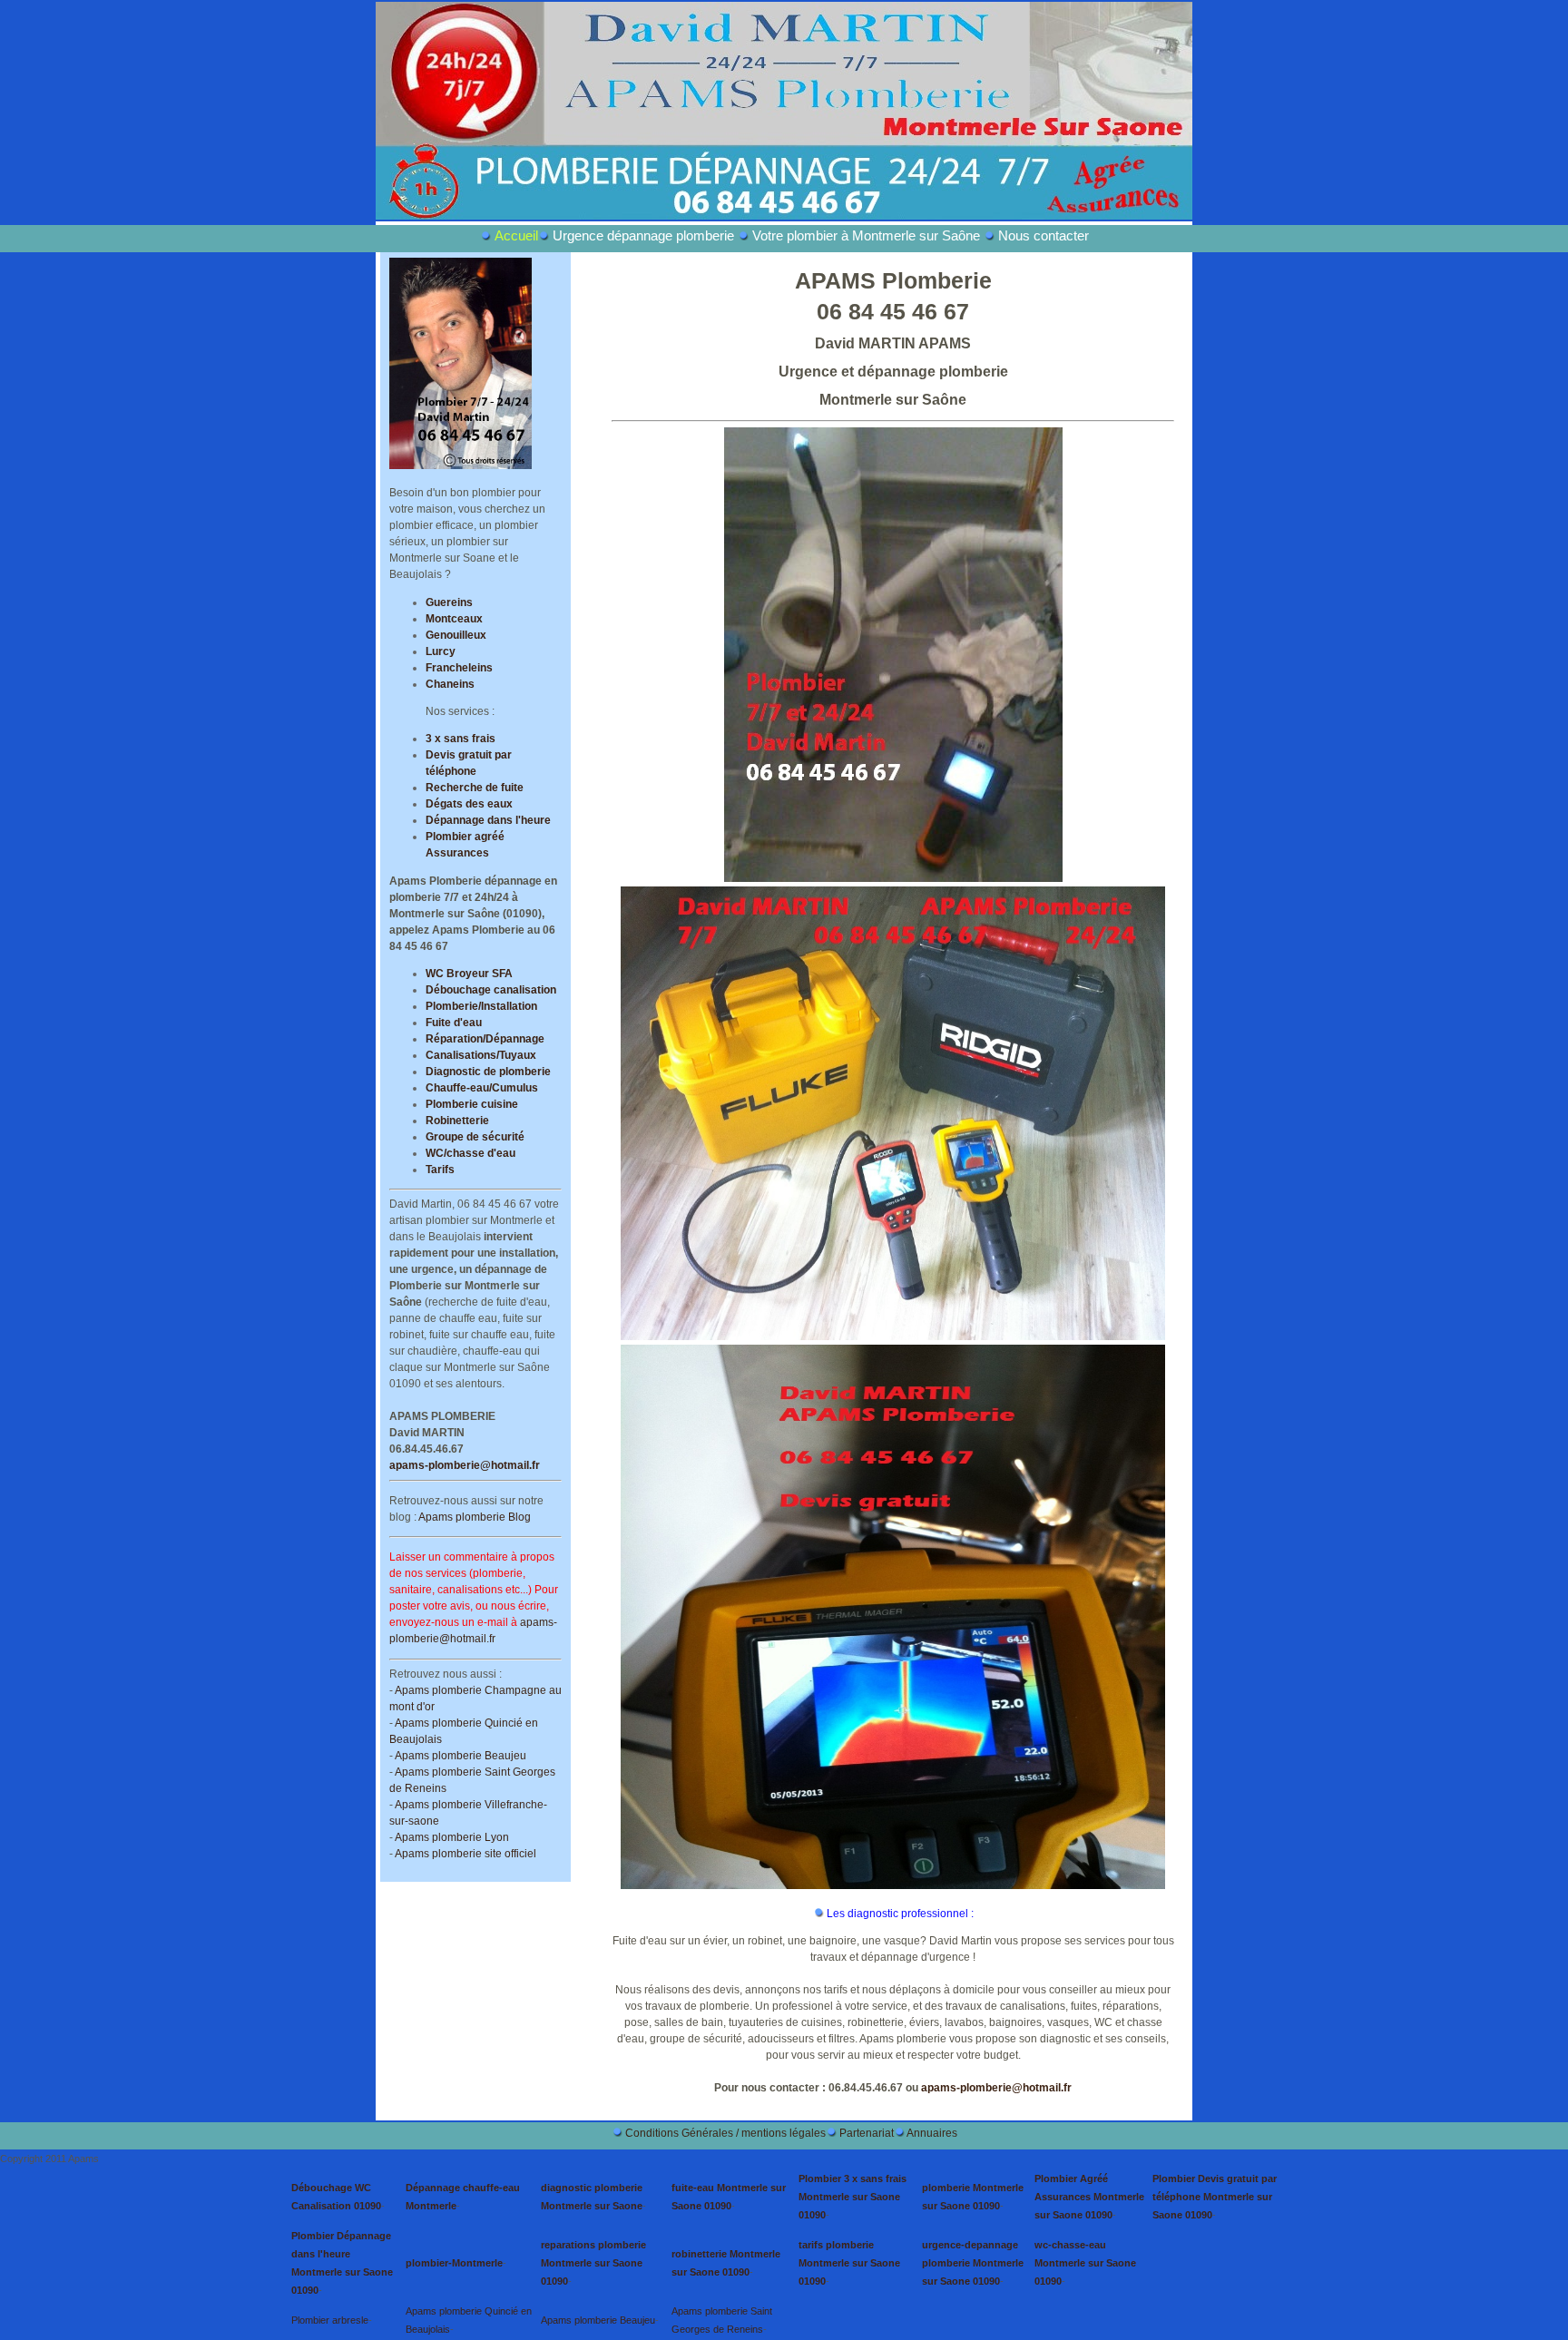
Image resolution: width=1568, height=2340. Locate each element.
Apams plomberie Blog (475, 1517)
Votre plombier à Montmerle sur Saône (866, 236)
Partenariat (867, 2133)
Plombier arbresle (330, 2320)
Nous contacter (1044, 236)
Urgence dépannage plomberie (643, 236)
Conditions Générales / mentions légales (725, 2133)
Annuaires (932, 2133)
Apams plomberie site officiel (465, 1854)
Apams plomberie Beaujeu (461, 1756)
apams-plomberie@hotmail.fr (465, 1465)
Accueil (516, 236)
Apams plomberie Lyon (452, 1837)
